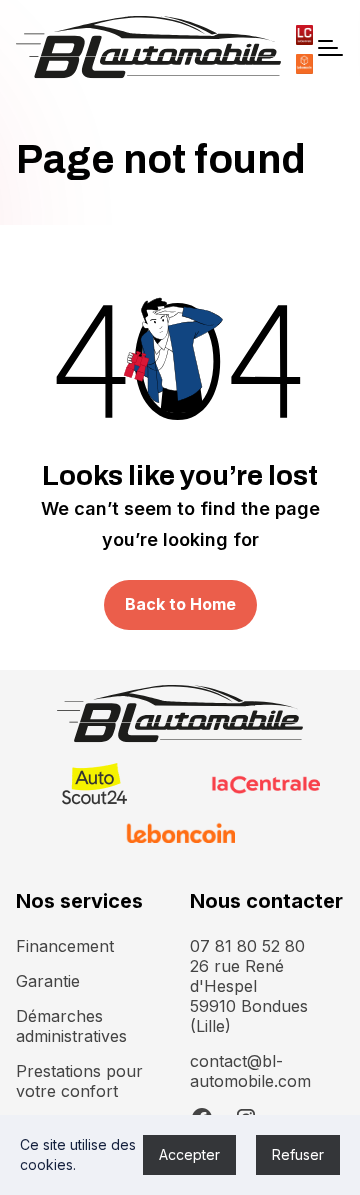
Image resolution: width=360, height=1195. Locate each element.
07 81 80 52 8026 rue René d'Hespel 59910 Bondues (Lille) (249, 986)
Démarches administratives (71, 1026)
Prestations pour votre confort (79, 1081)
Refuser (298, 1154)
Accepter (189, 1154)
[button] (328, 48)
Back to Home (180, 604)
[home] (148, 47)
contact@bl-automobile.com (250, 1071)
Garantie (48, 981)
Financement (65, 946)
